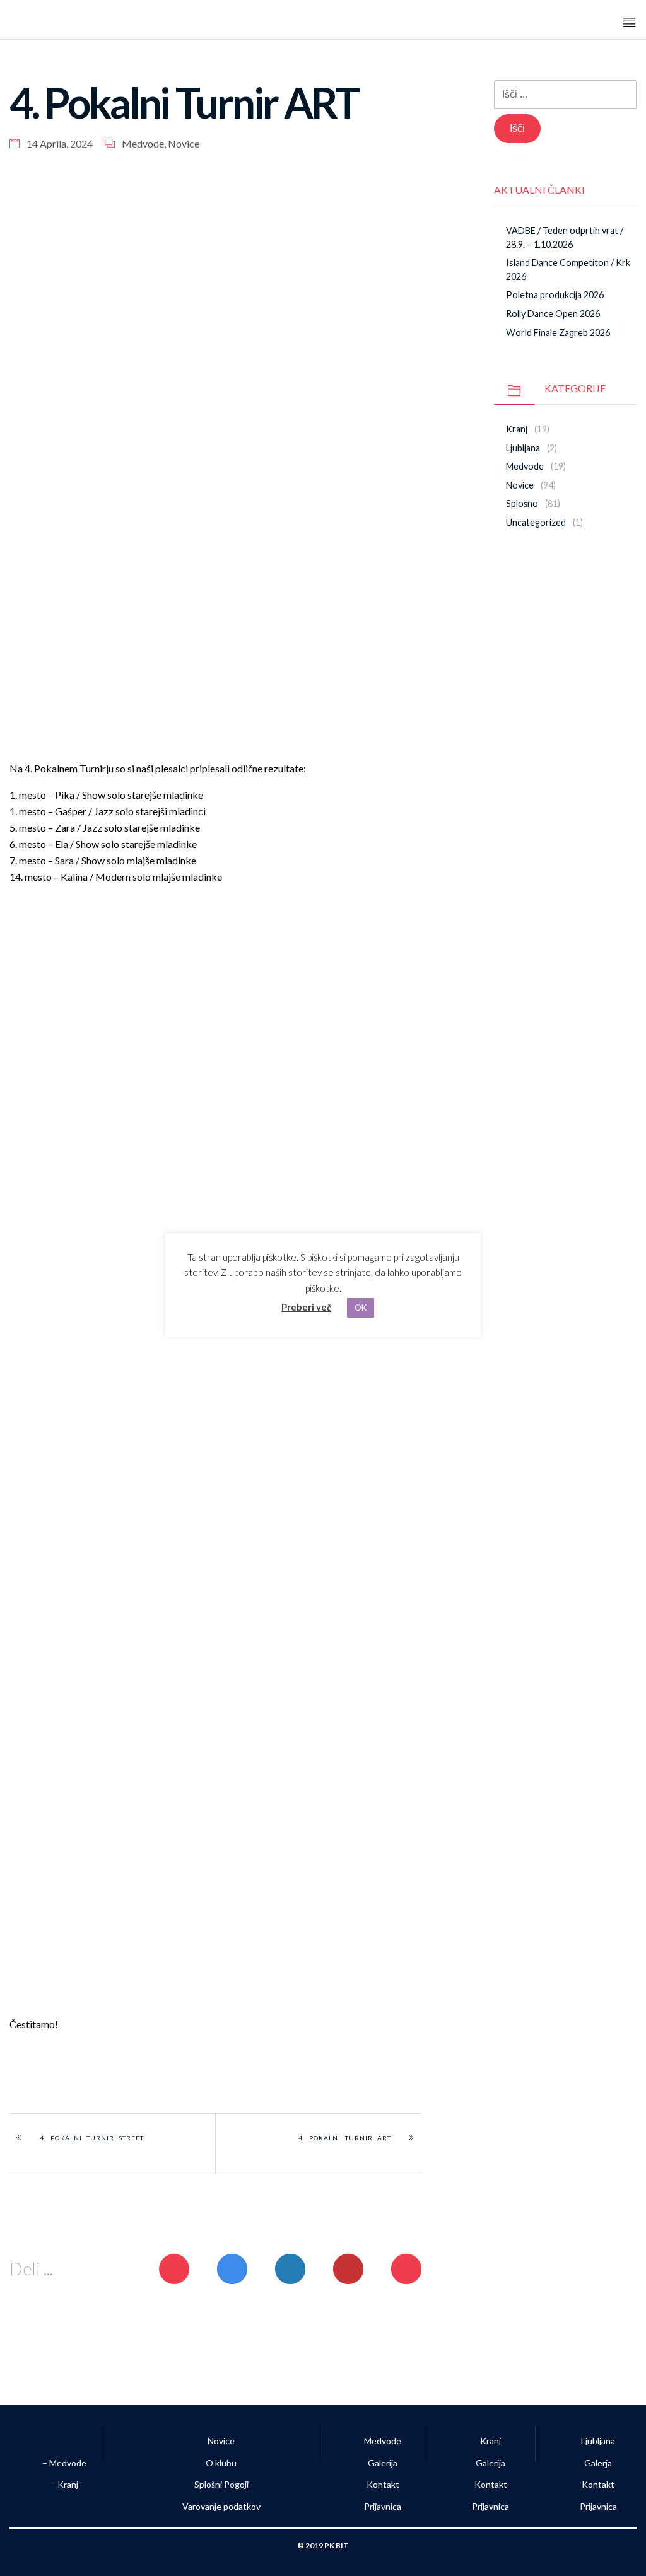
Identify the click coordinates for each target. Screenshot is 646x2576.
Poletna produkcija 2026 (555, 295)
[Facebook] (539, 625)
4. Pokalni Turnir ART (344, 2138)
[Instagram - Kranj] (591, 625)
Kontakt (383, 2484)
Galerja (598, 2463)
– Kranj (63, 2484)
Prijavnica (383, 2506)
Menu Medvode (577, 23)
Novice (184, 143)
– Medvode (63, 2463)
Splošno (522, 503)
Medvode (143, 143)
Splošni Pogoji (221, 2484)
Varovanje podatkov (221, 2506)
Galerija (383, 2463)
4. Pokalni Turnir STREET (92, 2138)
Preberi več (306, 1307)
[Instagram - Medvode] (565, 625)
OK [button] (361, 1308)
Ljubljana (523, 448)
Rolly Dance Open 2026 (553, 314)
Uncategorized (536, 522)
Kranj (517, 429)
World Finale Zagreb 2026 (558, 333)
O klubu (221, 2463)
